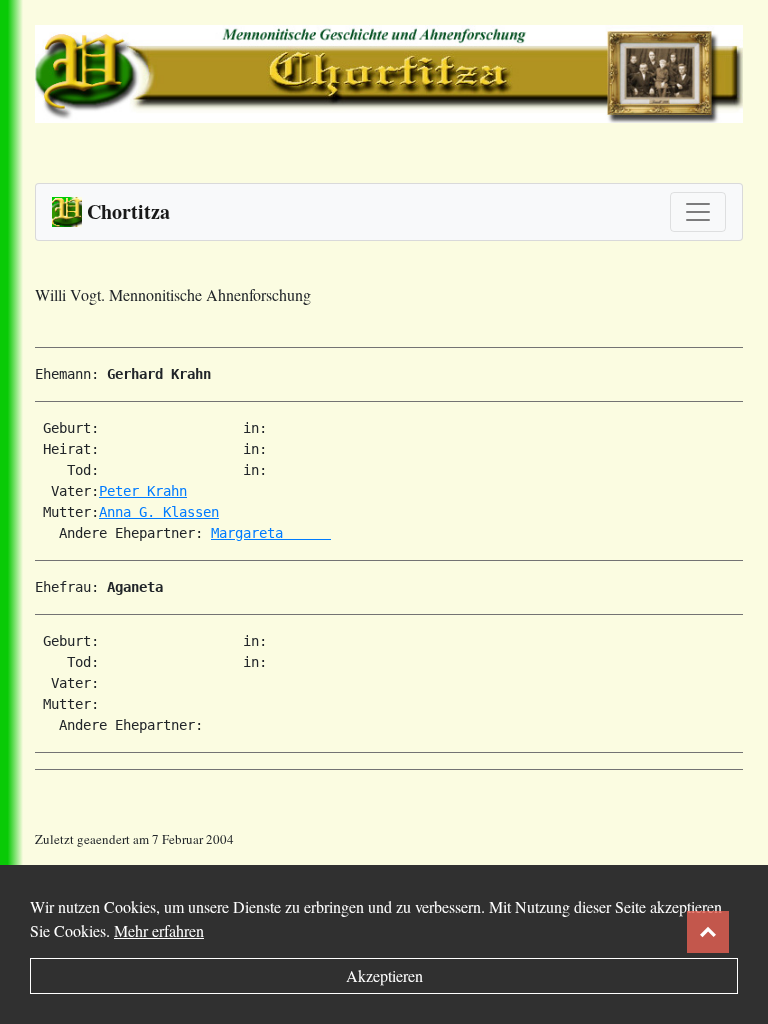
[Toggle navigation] (698, 212)
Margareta (271, 533)
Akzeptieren (384, 975)
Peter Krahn (143, 491)
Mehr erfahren (159, 930)
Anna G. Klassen (159, 512)
